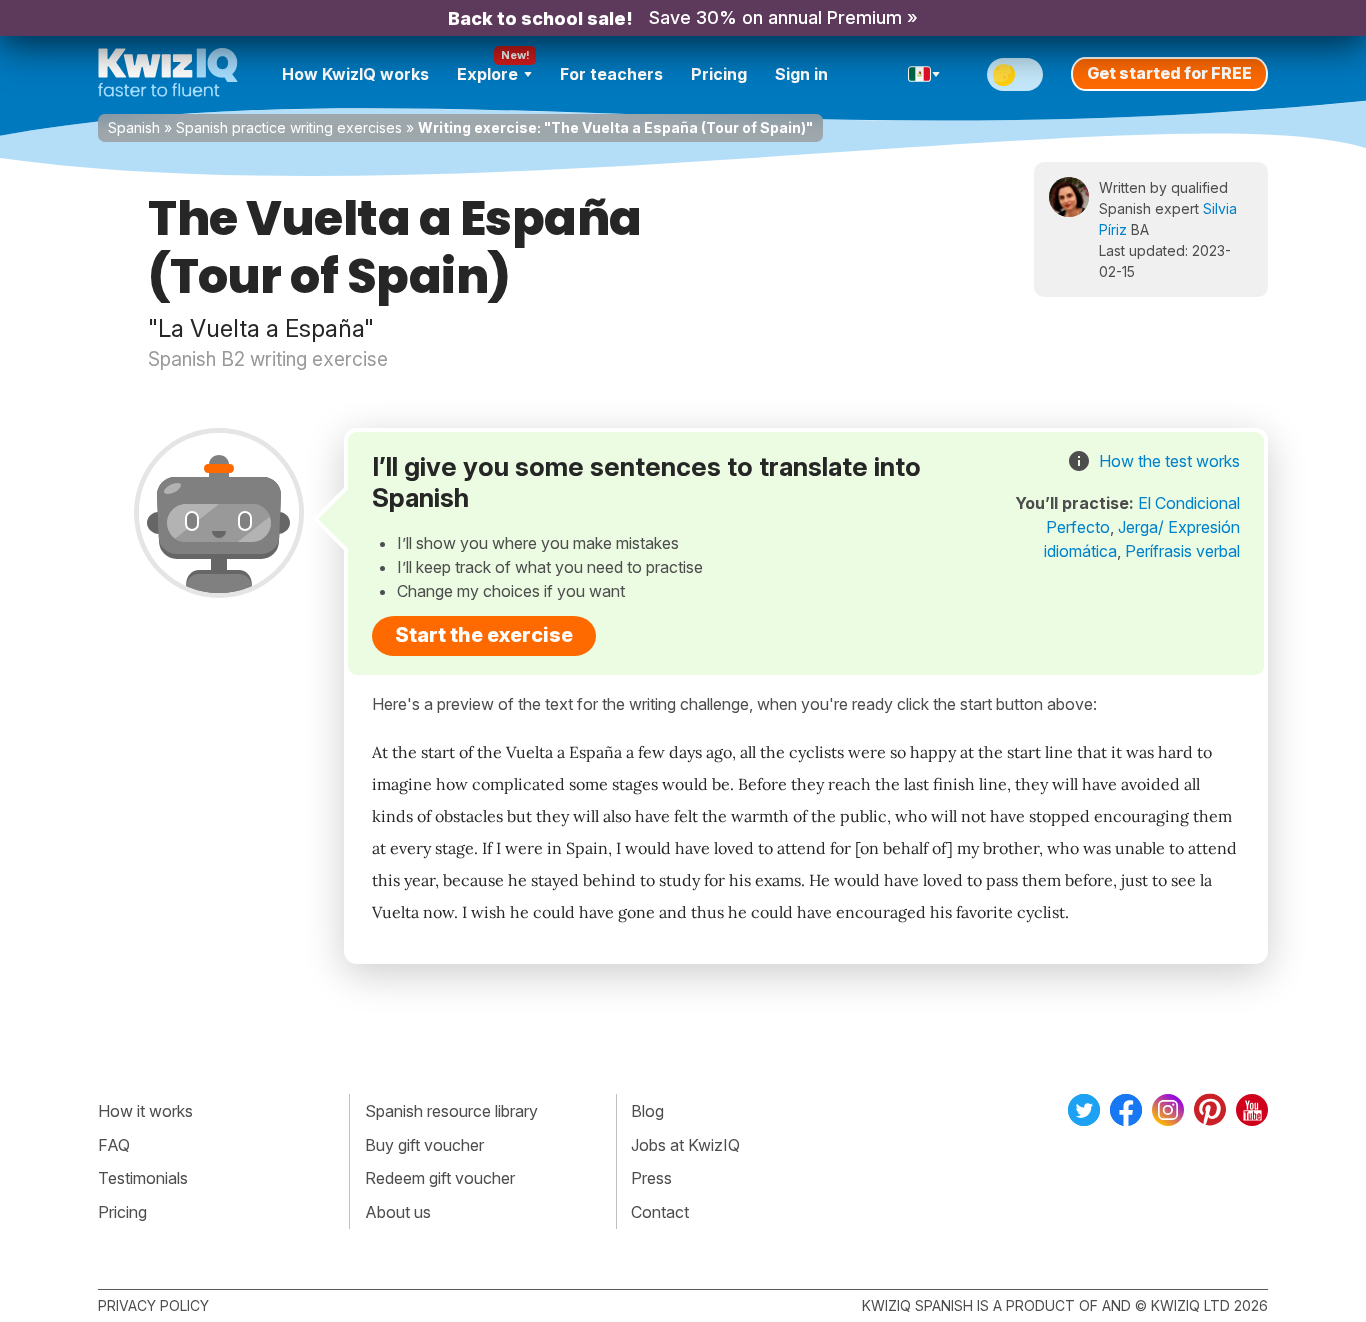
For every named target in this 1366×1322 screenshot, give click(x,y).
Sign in (801, 74)
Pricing (719, 74)
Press (651, 1178)
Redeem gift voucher (440, 1178)
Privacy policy (153, 1305)
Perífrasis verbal (1182, 551)
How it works (145, 1111)
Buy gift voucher (424, 1145)
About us (398, 1212)
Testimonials (143, 1178)
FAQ (114, 1145)
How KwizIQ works (355, 74)
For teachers (611, 74)
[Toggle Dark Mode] (1015, 74)
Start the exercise (484, 635)
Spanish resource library (451, 1111)
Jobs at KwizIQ (685, 1145)
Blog (647, 1111)
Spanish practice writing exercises (289, 127)
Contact (660, 1212)
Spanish (134, 127)
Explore (487, 74)
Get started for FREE (1169, 73)
